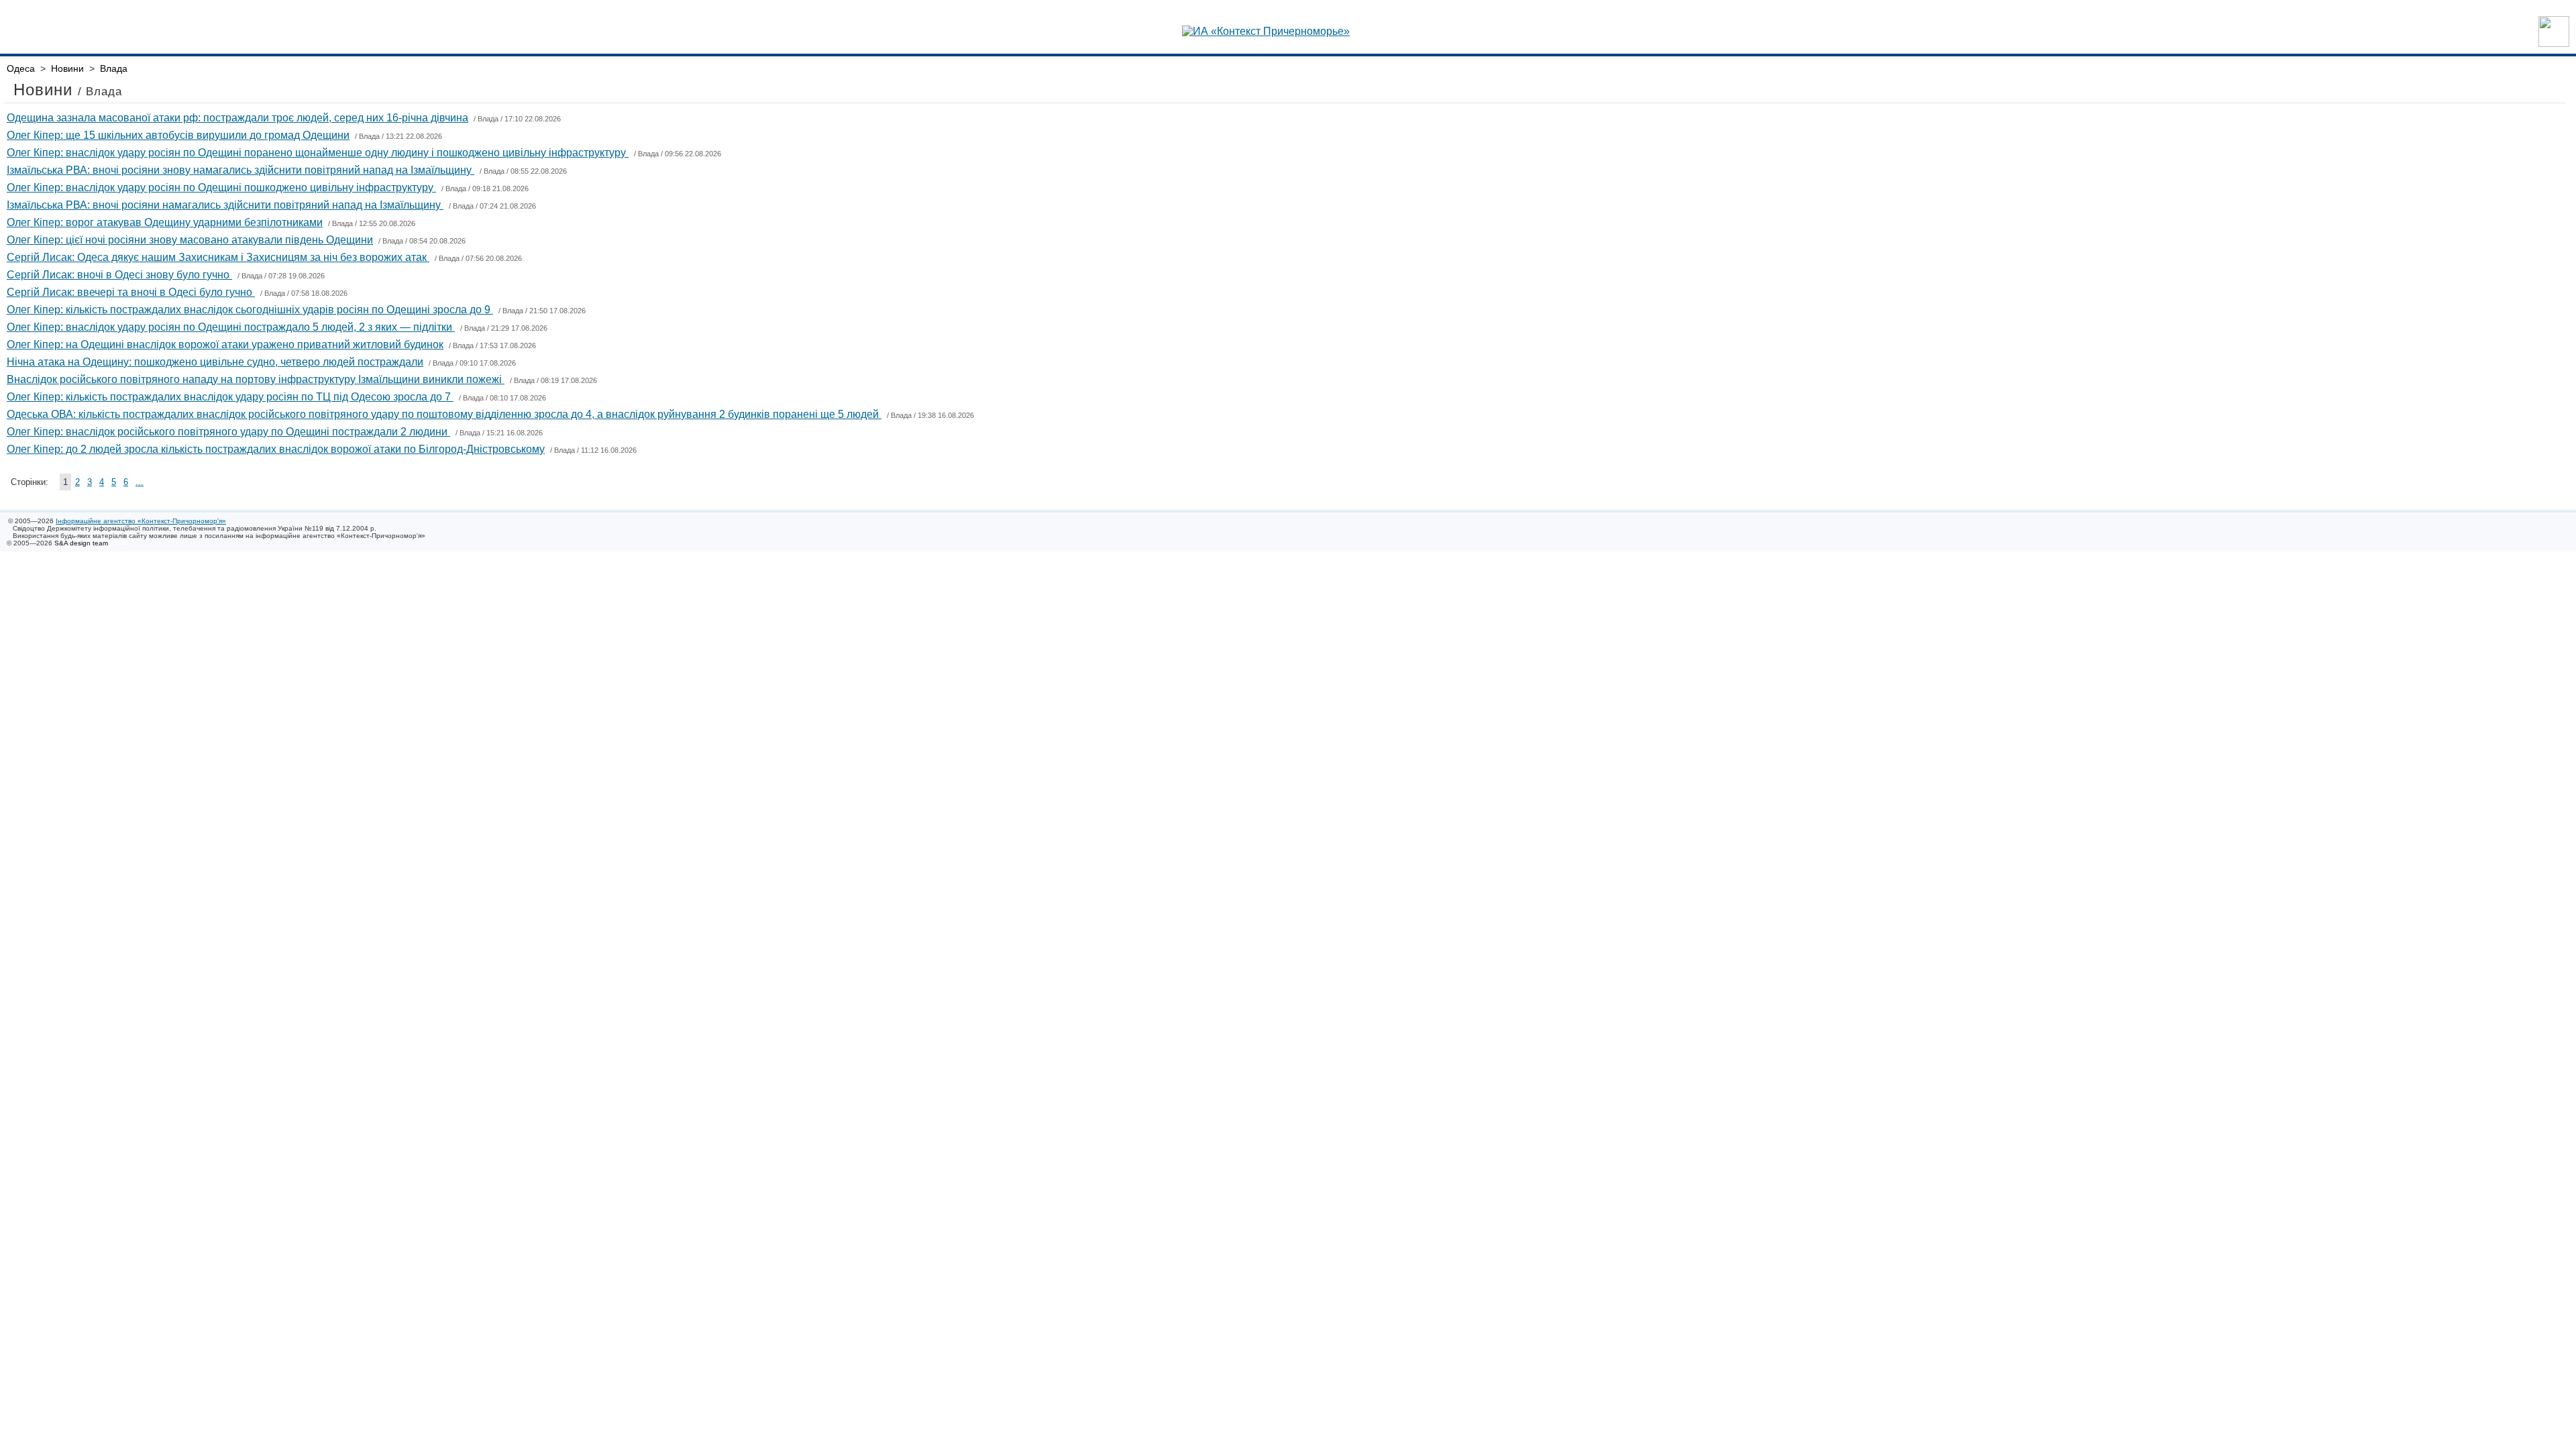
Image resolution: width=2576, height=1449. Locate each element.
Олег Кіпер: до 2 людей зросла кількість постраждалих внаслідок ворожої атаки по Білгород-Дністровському (276, 449)
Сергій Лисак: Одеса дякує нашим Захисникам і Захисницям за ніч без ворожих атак (218, 257)
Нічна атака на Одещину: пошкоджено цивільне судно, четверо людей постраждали (215, 362)
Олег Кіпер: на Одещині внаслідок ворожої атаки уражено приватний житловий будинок (225, 344)
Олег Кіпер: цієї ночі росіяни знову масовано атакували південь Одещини (190, 240)
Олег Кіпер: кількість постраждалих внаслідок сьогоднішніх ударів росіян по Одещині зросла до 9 (250, 310)
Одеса (21, 68)
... (140, 482)
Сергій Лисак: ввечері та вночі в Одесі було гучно (131, 292)
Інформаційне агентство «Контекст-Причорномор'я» (141, 521)
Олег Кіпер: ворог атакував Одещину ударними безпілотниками (165, 222)
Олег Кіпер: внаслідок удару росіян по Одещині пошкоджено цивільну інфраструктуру (221, 187)
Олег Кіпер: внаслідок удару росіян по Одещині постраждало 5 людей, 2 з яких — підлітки (231, 327)
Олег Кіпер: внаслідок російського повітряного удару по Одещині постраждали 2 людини (228, 432)
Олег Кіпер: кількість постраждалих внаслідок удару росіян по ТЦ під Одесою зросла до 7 (230, 397)
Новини (67, 68)
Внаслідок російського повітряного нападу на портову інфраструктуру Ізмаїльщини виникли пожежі (256, 379)
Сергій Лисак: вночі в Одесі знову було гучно (119, 275)
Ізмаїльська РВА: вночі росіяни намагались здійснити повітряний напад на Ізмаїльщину (225, 205)
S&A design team (81, 543)
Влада (114, 68)
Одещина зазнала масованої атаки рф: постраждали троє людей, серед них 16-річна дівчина (237, 118)
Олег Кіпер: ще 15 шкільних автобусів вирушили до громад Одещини (178, 135)
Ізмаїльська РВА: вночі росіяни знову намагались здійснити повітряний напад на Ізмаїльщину (240, 170)
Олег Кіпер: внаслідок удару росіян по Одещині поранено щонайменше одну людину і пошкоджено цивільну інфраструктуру (318, 153)
